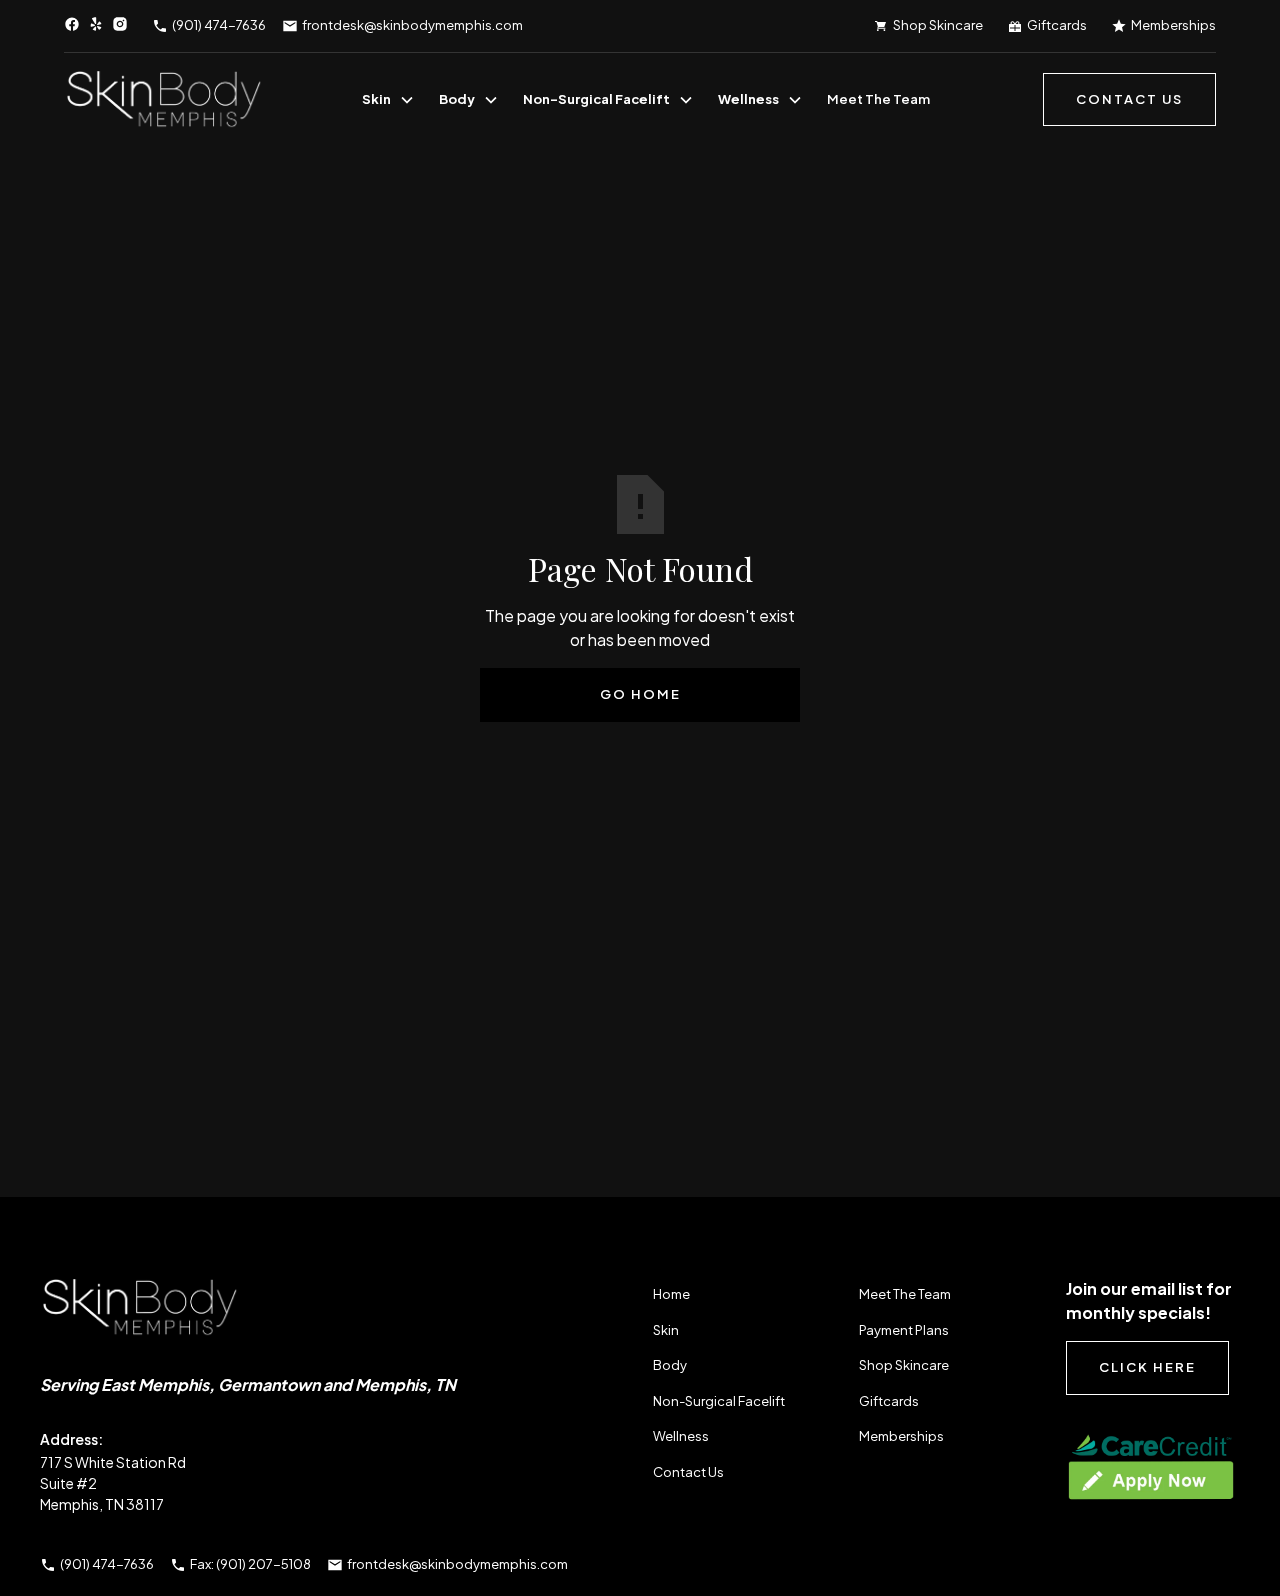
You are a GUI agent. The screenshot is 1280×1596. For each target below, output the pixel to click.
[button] (388, 100)
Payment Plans (904, 1330)
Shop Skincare (904, 1365)
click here (1147, 1367)
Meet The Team (878, 99)
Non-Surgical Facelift (596, 99)
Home (671, 1294)
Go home (640, 694)
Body (457, 99)
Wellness (748, 99)
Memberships (901, 1436)
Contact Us (688, 1472)
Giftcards (889, 1401)
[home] (164, 100)
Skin (376, 99)
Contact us (1129, 99)
